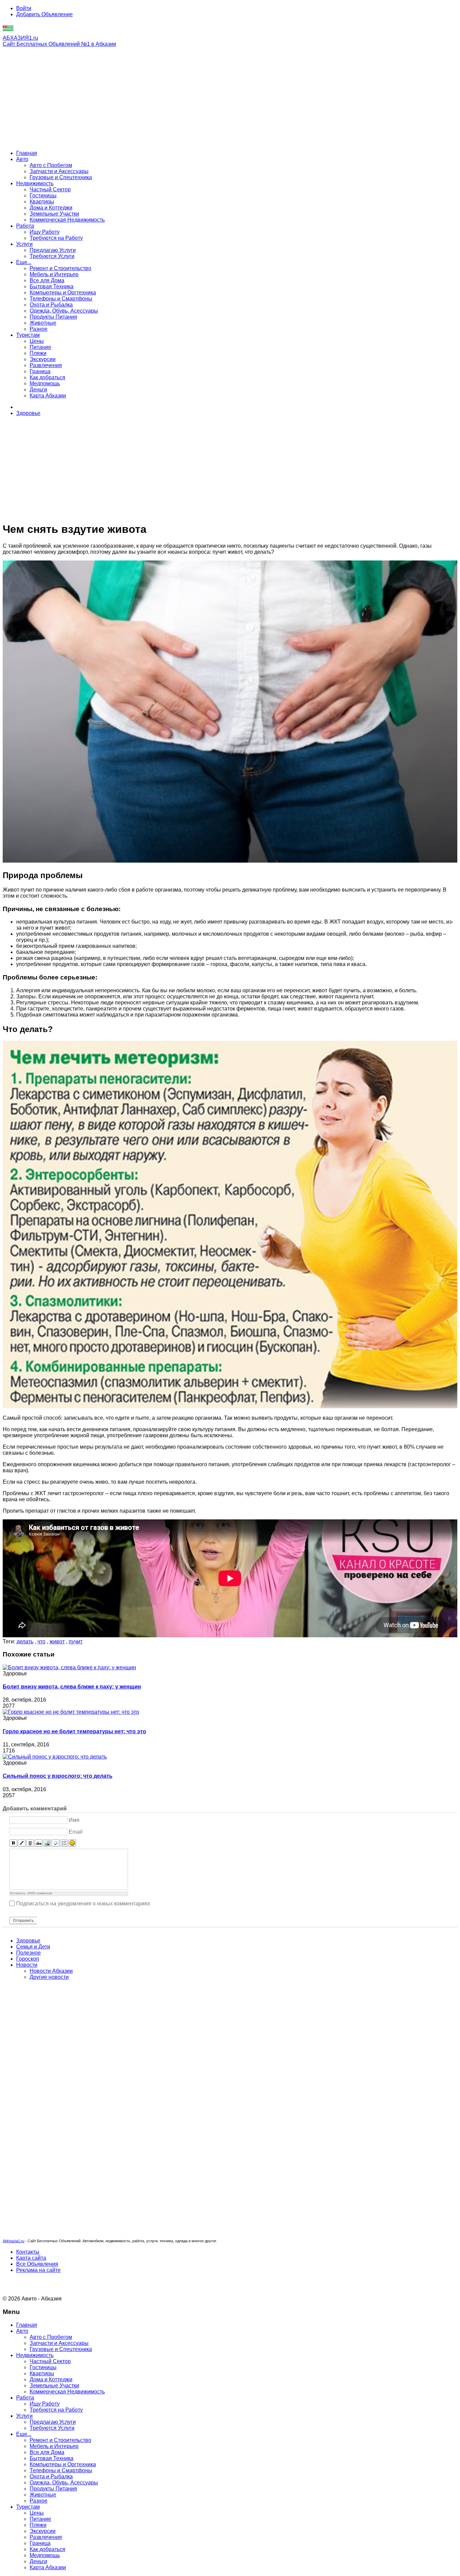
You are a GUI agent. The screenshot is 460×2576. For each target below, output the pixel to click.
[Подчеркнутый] (30, 1843)
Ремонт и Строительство (60, 268)
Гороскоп (28, 1959)
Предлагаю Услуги (53, 250)
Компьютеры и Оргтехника (63, 293)
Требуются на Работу (56, 238)
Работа (25, 226)
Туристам (28, 335)
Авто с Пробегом (51, 165)
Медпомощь (45, 383)
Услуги (24, 244)
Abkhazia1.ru (13, 2241)
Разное (39, 329)
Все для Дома (47, 280)
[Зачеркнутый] (39, 1843)
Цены (37, 341)
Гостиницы (43, 196)
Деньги (38, 390)
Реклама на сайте (38, 2270)
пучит (76, 1641)
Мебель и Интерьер (54, 274)
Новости (27, 1965)
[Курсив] (22, 1843)
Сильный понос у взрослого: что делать (58, 1776)
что (41, 1641)
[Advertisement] (230, 98)
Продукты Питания (53, 317)
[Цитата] (55, 1843)
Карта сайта (31, 2258)
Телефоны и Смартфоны (61, 299)
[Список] (64, 1843)
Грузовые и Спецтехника (61, 177)
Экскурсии (43, 359)
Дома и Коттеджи (51, 208)
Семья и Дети (33, 1947)
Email (76, 1832)
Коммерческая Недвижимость (67, 220)
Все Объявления (37, 2264)
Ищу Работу (45, 232)
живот (57, 1641)
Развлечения (46, 365)
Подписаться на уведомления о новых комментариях (83, 1903)
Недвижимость (35, 183)
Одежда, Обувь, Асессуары (64, 311)
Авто (22, 159)
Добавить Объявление (44, 14)
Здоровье (28, 413)
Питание (40, 347)
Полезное (28, 1953)
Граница (40, 371)
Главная (27, 153)
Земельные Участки (54, 214)
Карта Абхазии (48, 396)
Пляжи (38, 353)
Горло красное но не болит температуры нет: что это (74, 1731)
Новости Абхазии (51, 1971)
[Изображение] (47, 1843)
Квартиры (42, 202)
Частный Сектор (50, 189)
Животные (43, 323)
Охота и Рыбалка (51, 305)
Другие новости (49, 1977)
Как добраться (47, 377)
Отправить (23, 1921)
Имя (74, 1820)
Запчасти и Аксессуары (59, 171)
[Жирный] (13, 1843)
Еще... (24, 262)
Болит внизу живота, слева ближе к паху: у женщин (72, 1687)
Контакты (28, 2252)
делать (25, 1641)
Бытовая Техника (52, 286)
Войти (24, 8)
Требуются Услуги (52, 256)
